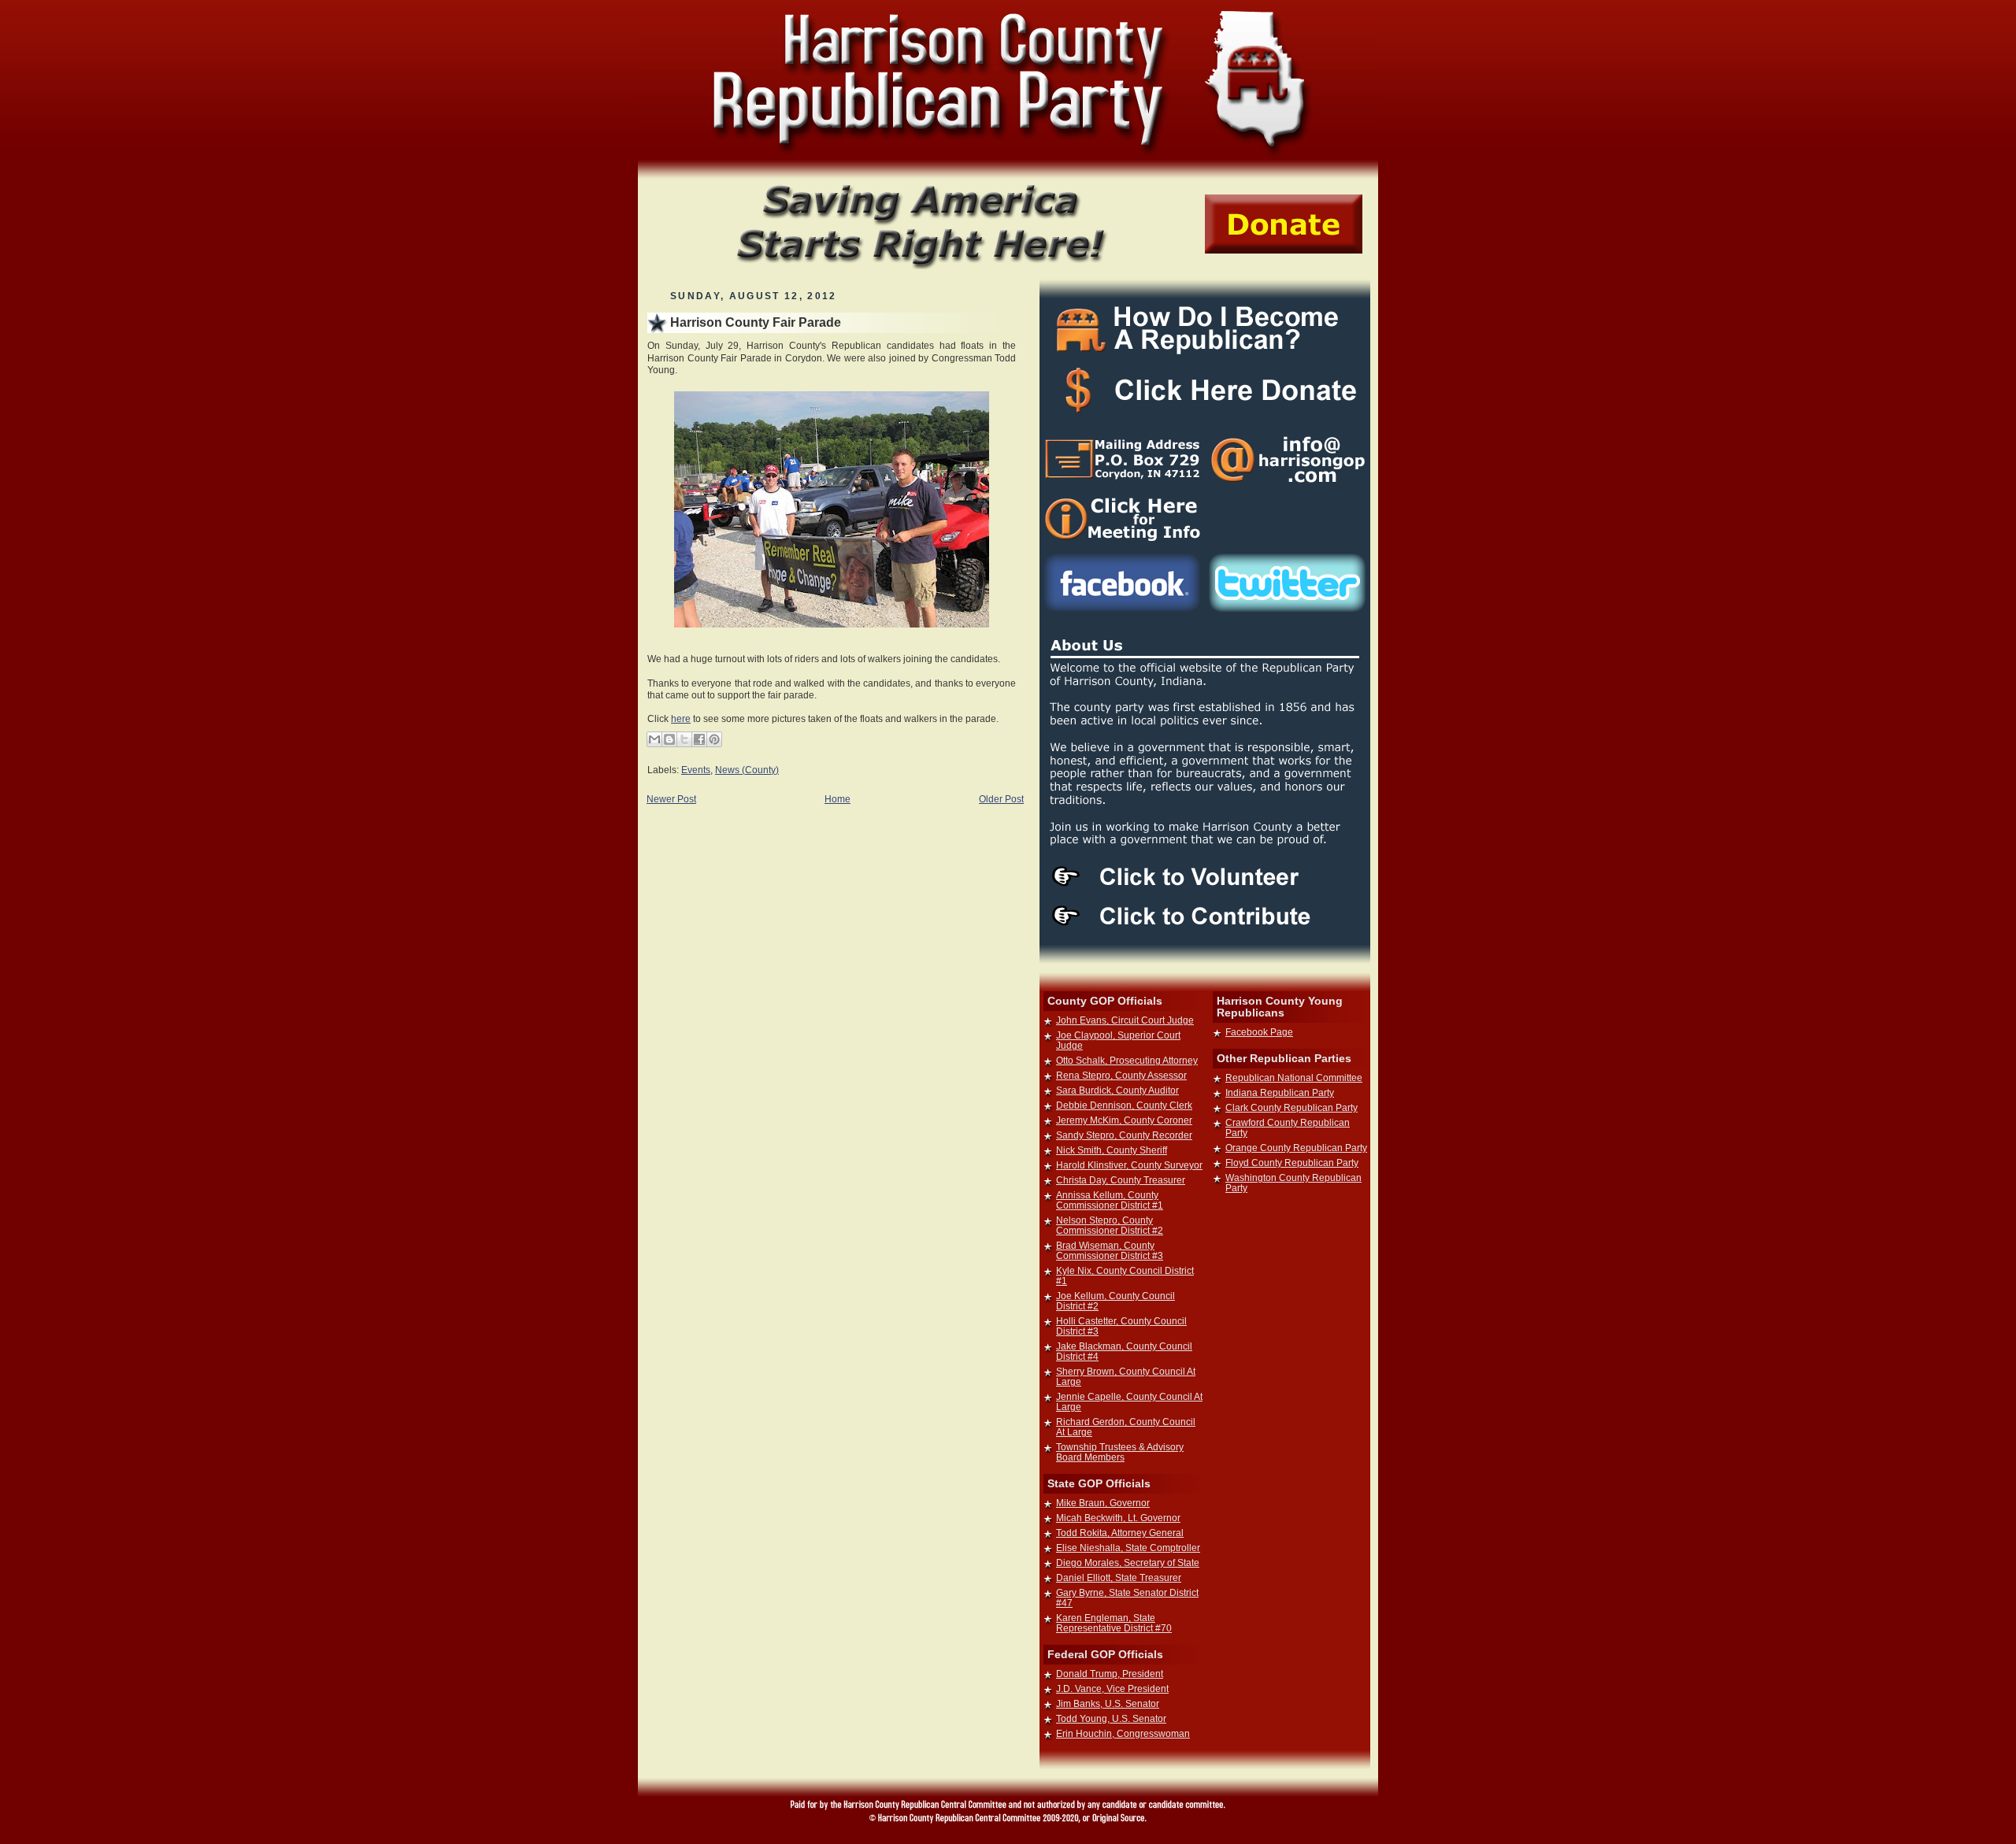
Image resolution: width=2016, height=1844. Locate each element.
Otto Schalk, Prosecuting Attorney (1127, 1060)
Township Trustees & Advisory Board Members (1120, 1452)
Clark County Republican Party (1291, 1107)
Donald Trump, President (1110, 1674)
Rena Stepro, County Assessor (1121, 1075)
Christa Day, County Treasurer (1121, 1180)
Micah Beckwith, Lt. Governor (1118, 1518)
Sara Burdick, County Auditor (1117, 1090)
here (681, 718)
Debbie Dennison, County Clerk (1124, 1105)
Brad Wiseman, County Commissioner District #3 (1110, 1250)
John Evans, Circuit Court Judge (1125, 1020)
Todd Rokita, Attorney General (1120, 1533)
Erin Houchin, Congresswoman (1123, 1733)
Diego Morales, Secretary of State (1128, 1563)
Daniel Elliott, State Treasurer (1119, 1577)
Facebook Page (1259, 1032)
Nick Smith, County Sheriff (1112, 1150)
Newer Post (671, 799)
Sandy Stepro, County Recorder (1124, 1135)
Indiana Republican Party (1280, 1092)
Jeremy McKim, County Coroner (1124, 1120)
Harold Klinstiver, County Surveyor (1129, 1165)
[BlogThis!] (669, 739)
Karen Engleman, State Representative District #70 (1114, 1623)
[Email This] (654, 739)
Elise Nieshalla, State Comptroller (1128, 1548)
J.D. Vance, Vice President (1112, 1688)
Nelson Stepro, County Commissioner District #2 (1110, 1225)
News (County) (747, 770)
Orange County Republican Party (1296, 1148)
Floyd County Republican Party (1292, 1163)
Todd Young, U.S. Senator (1111, 1718)
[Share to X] (684, 739)
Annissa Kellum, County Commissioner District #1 (1110, 1200)
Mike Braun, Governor (1103, 1503)
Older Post (1001, 799)
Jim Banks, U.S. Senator (1108, 1703)
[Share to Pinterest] (714, 739)
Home (838, 799)
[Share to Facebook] (699, 739)
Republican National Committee (1294, 1078)
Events (696, 770)
